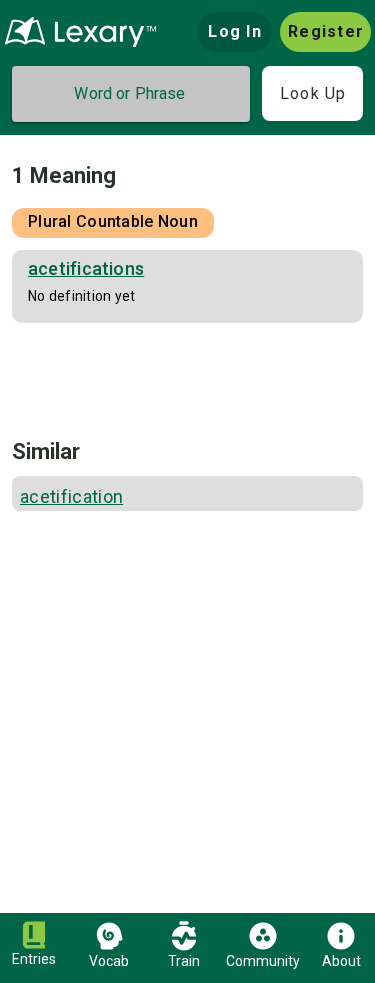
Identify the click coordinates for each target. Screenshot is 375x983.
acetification (71, 496)
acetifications (86, 268)
